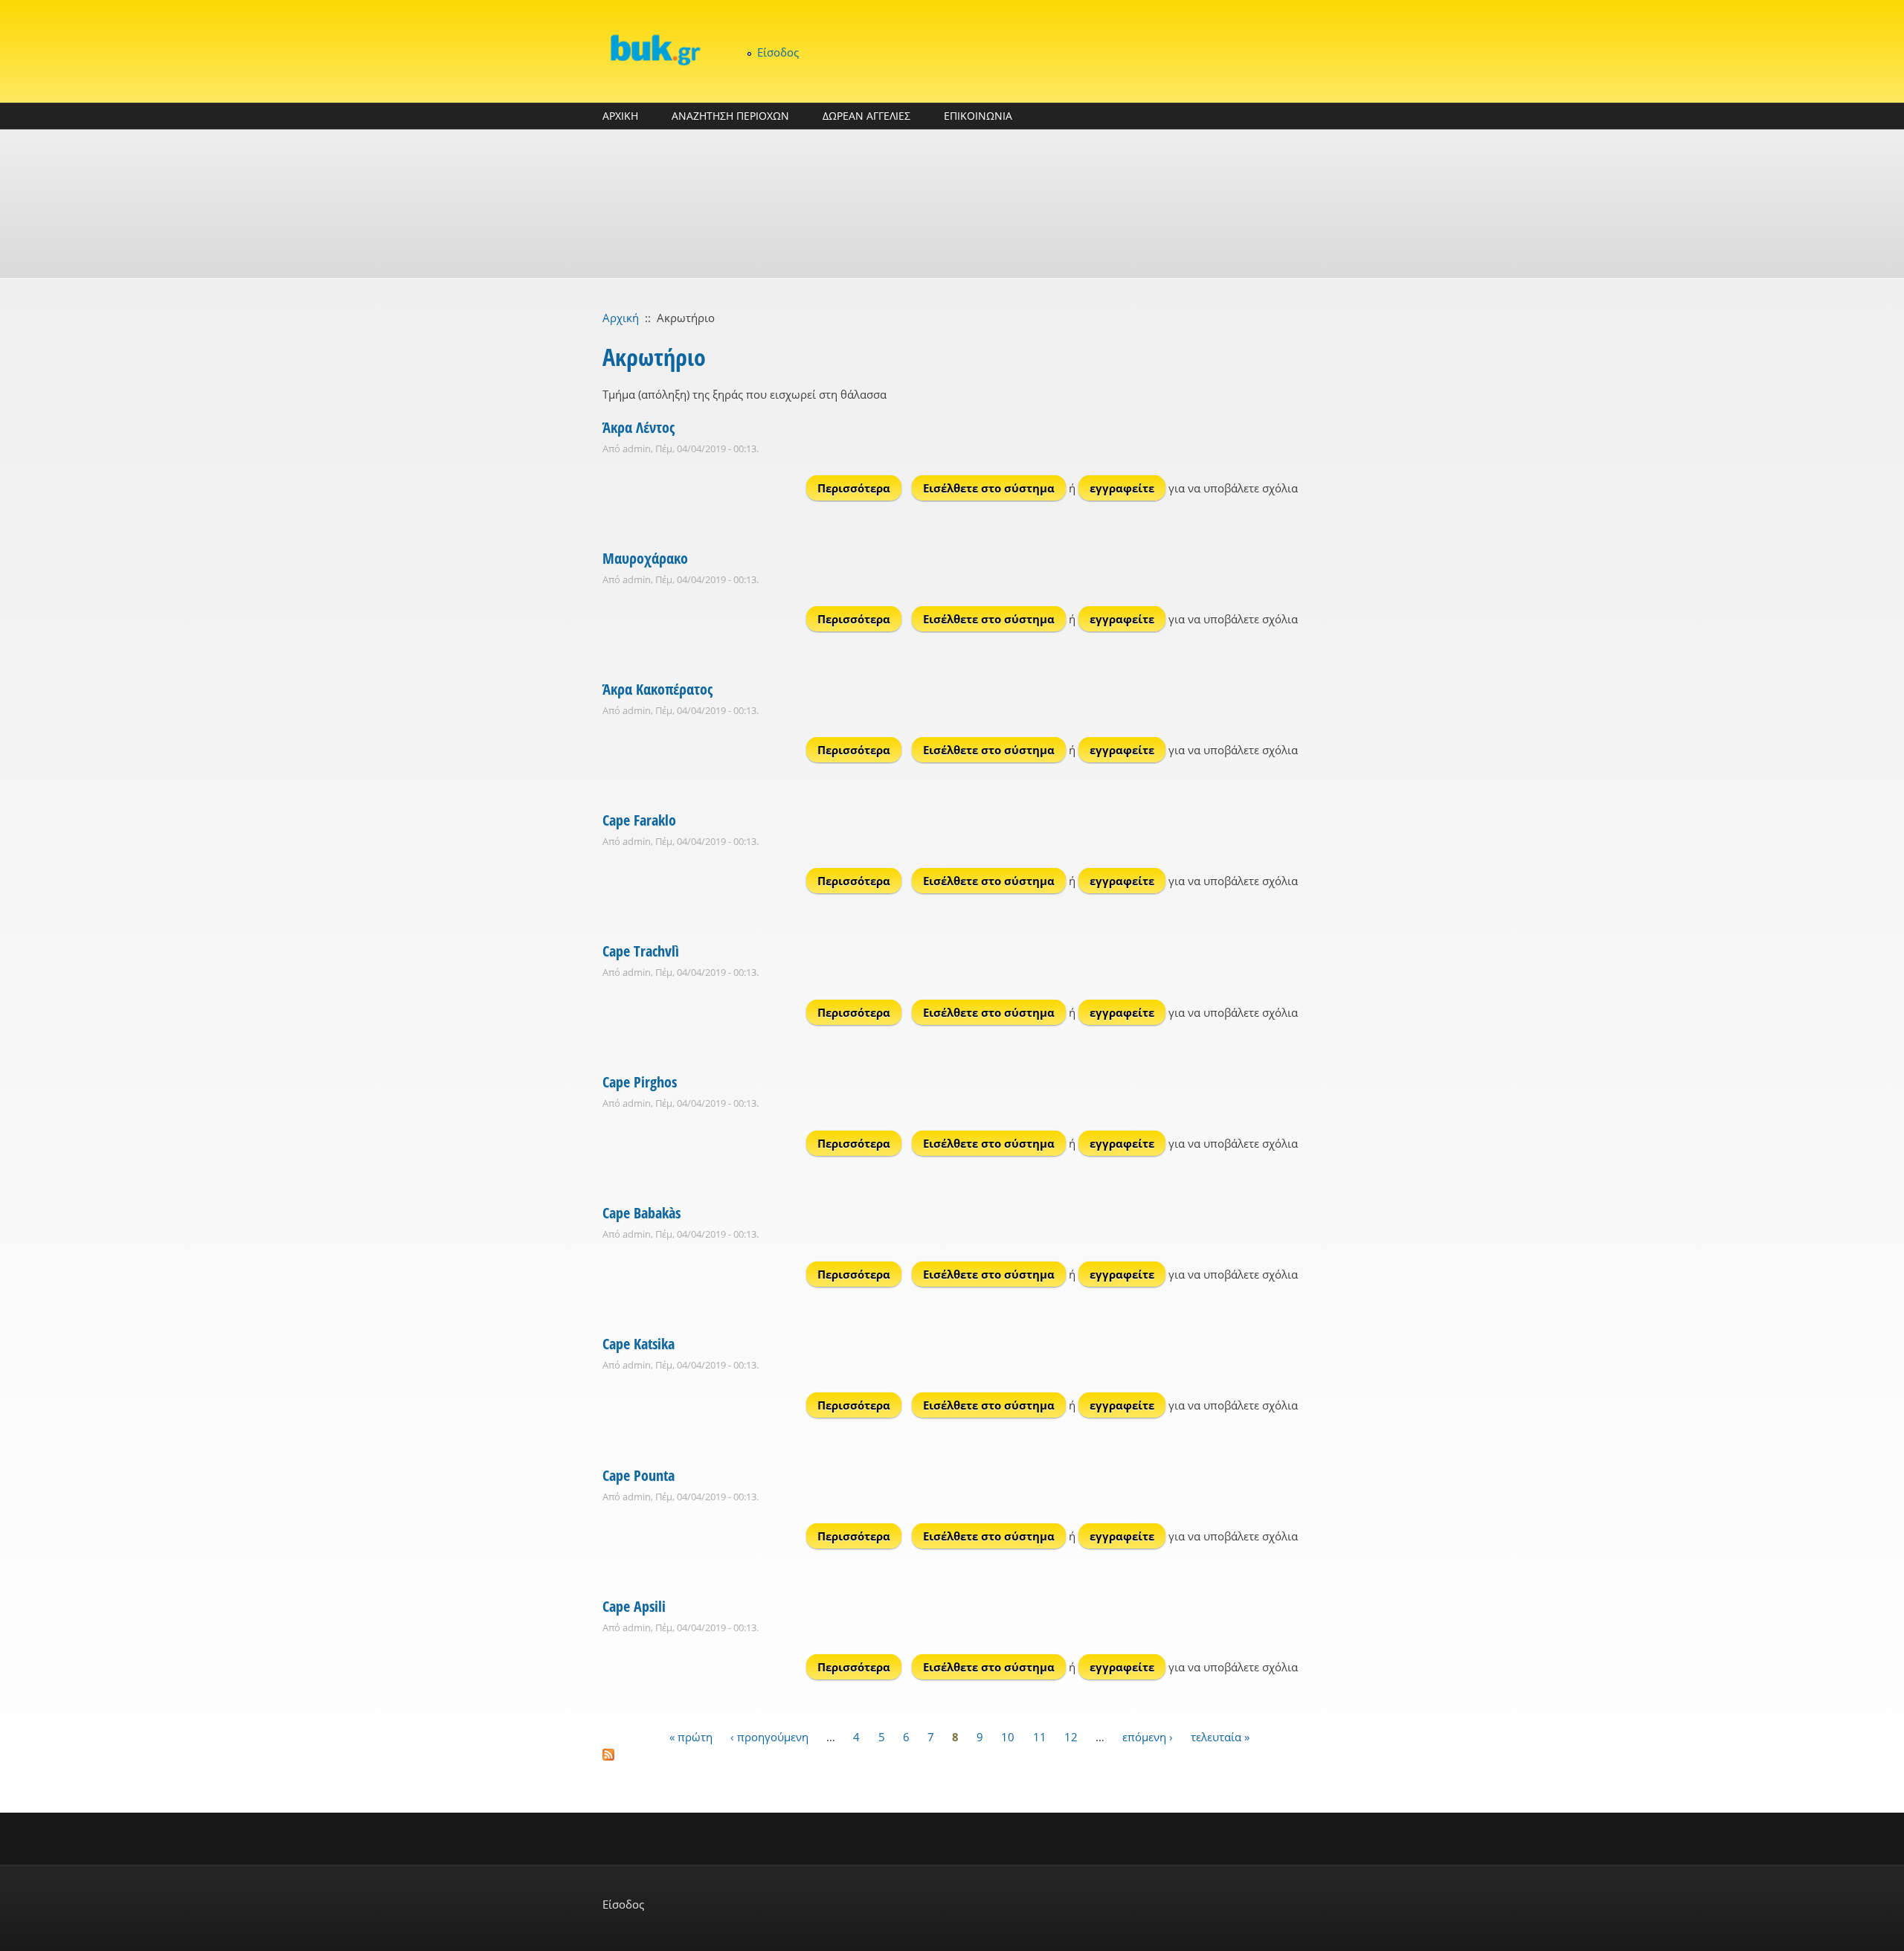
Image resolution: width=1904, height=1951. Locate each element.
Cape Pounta (639, 1475)
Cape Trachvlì (641, 951)
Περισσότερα (859, 488)
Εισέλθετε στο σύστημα (989, 488)
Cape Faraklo (639, 820)
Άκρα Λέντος (639, 427)
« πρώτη (691, 1737)
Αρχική (621, 318)
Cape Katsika (639, 1344)
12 (1071, 1737)
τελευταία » (1220, 1737)
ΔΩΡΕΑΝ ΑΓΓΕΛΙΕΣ (866, 116)
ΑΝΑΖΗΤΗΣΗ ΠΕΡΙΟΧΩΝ (730, 116)
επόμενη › (1148, 1737)
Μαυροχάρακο (645, 558)
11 (1040, 1737)
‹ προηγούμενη (769, 1737)
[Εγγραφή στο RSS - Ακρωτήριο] (952, 1755)
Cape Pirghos (640, 1082)
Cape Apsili (634, 1606)
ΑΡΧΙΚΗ (620, 116)
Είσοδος (778, 52)
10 (1008, 1737)
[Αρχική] (654, 49)
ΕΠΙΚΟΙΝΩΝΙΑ (978, 116)
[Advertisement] (952, 204)
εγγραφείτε (1122, 488)
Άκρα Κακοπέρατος (657, 689)
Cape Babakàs (641, 1213)
